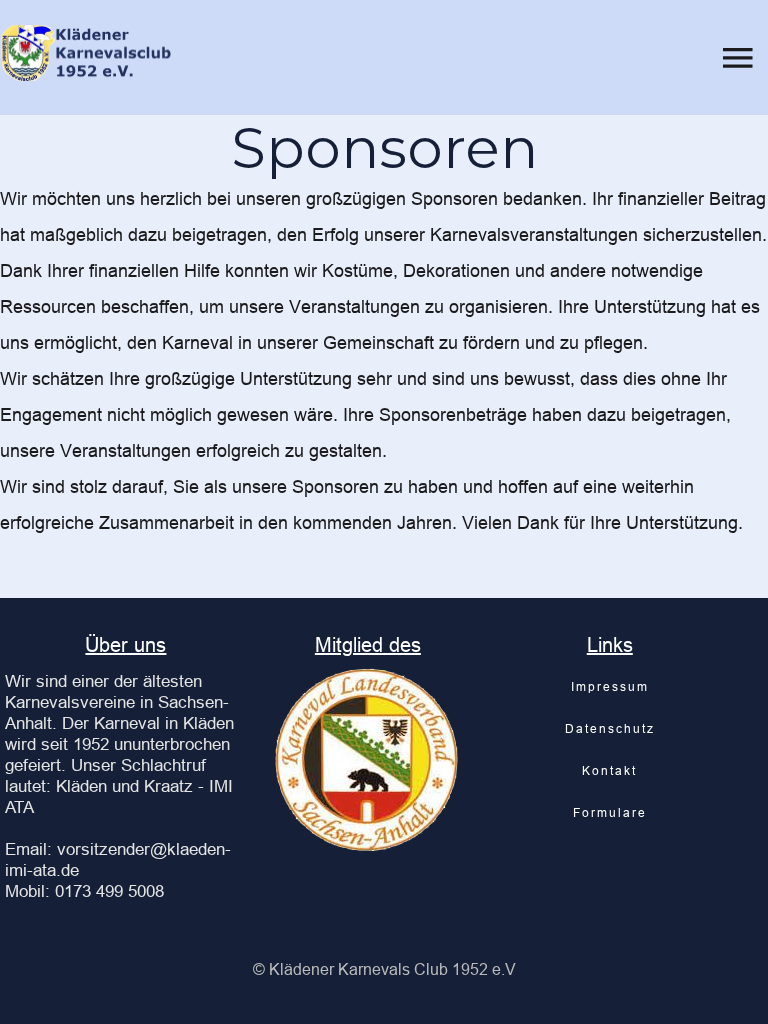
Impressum (610, 686)
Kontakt (609, 770)
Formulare (610, 812)
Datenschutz (610, 728)
